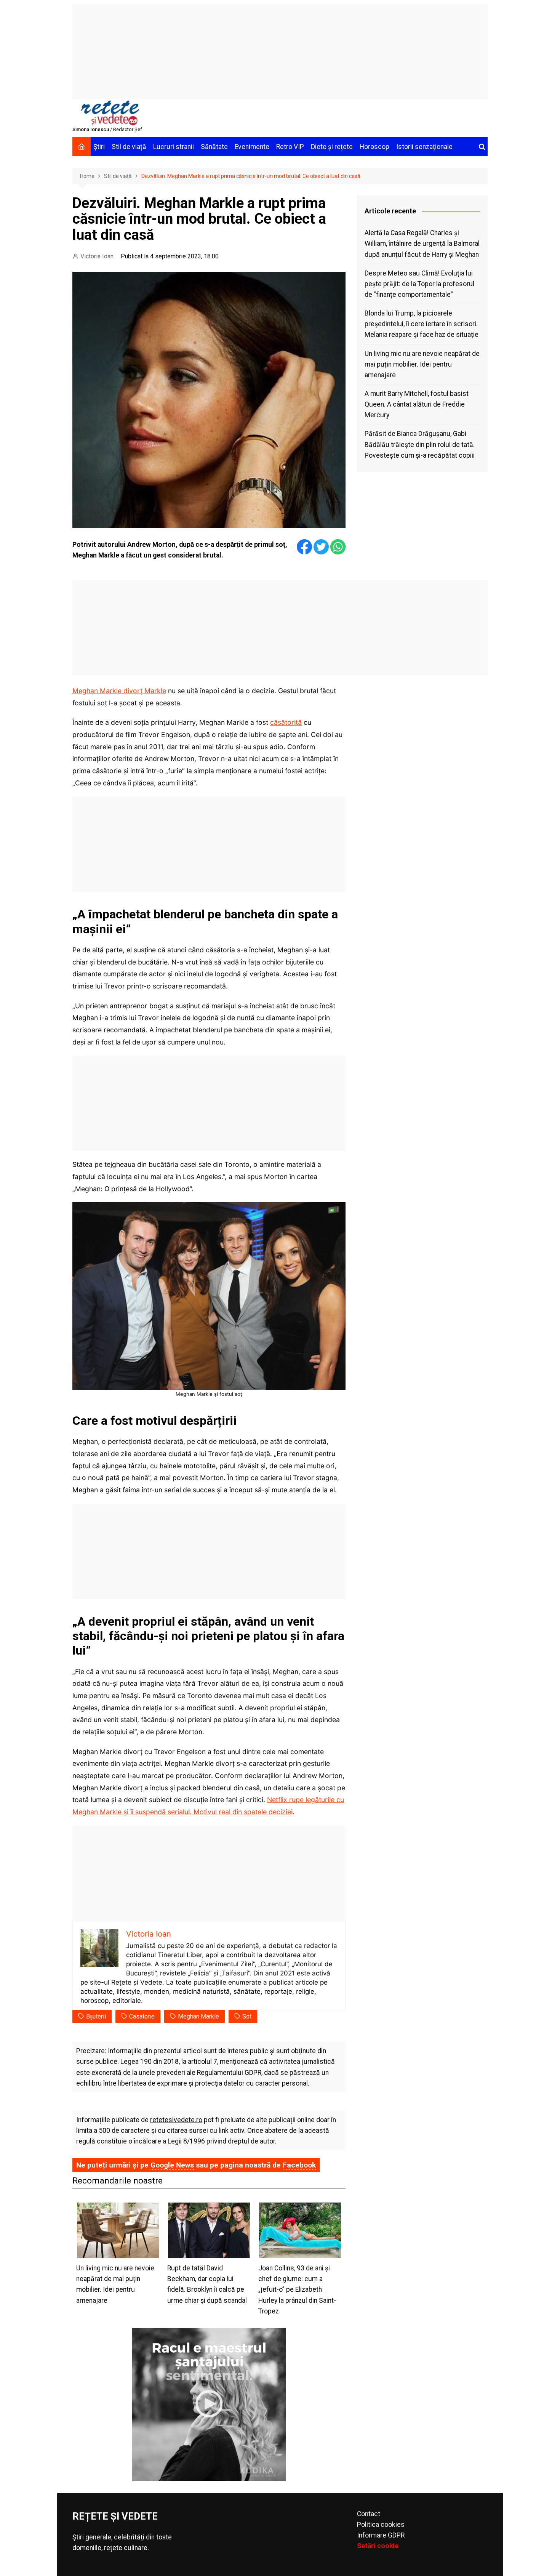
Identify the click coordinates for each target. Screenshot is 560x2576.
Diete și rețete (332, 147)
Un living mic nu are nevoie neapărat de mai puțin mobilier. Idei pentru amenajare (422, 364)
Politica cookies (381, 2525)
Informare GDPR (381, 2535)
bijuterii (96, 2016)
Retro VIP (290, 147)
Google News (172, 2165)
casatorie (142, 2016)
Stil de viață (129, 147)
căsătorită (286, 722)
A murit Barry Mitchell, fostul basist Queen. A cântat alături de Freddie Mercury (417, 404)
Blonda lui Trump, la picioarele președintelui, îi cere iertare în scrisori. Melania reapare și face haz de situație (422, 324)
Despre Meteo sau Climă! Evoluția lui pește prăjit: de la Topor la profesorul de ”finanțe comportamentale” (419, 284)
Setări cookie (378, 2546)
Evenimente (252, 147)
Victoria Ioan (97, 256)
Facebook (299, 2165)
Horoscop (374, 147)
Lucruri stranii (174, 147)
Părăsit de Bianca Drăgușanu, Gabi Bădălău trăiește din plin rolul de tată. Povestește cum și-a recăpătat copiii (420, 444)
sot (247, 2016)
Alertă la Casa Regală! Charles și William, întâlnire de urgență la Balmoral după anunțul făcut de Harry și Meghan (422, 244)
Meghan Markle (198, 2016)
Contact (369, 2514)
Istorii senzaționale (424, 147)
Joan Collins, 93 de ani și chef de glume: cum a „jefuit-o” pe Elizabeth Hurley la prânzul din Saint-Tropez (297, 2290)
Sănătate (214, 147)
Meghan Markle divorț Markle (119, 691)
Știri (99, 147)
